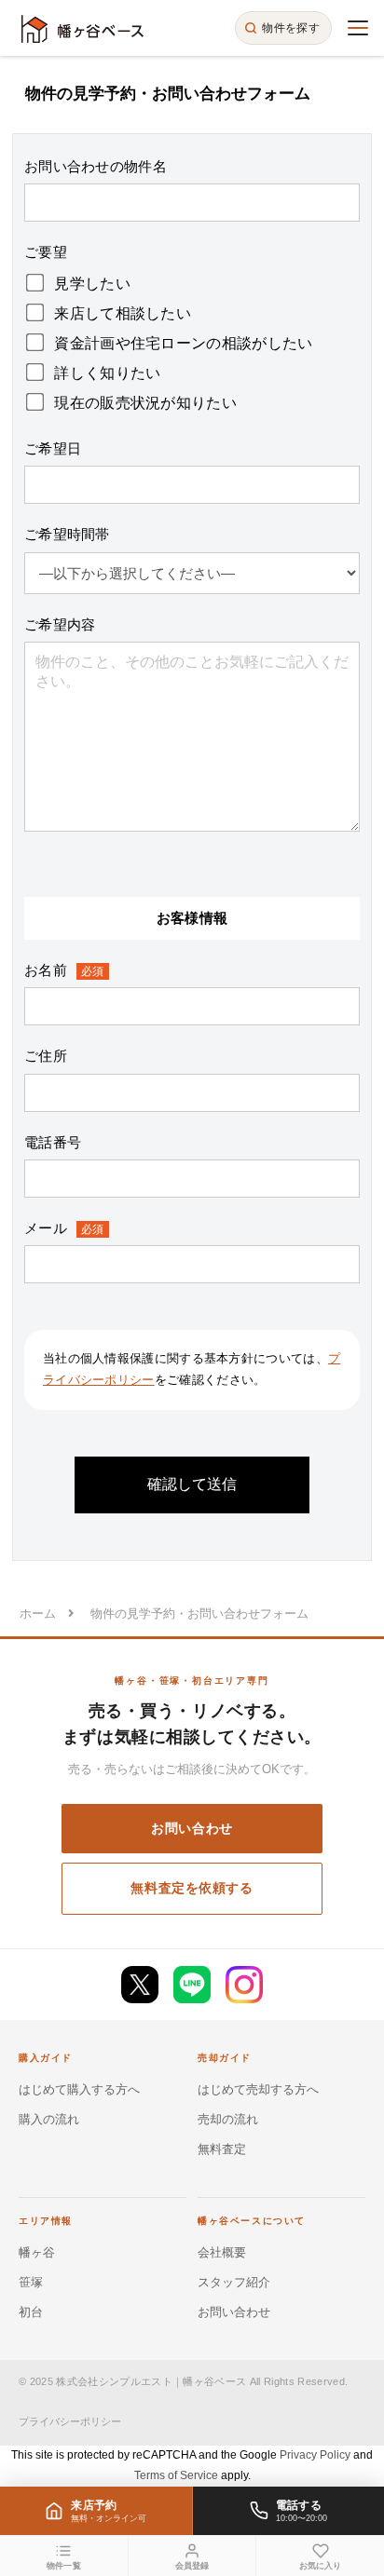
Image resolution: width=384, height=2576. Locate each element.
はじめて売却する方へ (258, 2089)
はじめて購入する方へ (79, 2089)
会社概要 (222, 2252)
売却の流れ (228, 2119)
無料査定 (222, 2149)
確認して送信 (192, 1484)
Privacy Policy (315, 2455)
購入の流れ (49, 2119)
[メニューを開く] (358, 28)
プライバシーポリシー (70, 2421)
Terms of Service (176, 2475)
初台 (31, 2312)
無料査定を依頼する (192, 1888)
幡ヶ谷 (37, 2252)
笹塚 (31, 2282)
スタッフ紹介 (234, 2282)
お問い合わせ (192, 1828)
